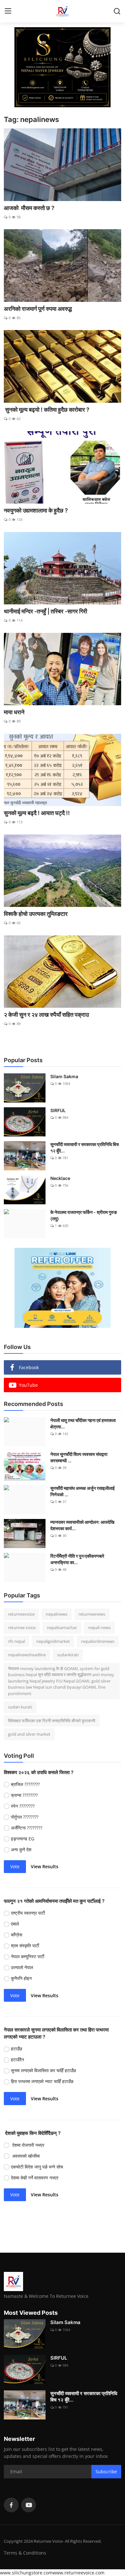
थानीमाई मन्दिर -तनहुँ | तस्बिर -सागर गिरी (46, 611)
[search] (117, 11)
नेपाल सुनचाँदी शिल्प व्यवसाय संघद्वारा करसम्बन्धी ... (79, 1457)
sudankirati (68, 1655)
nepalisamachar (62, 1627)
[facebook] (11, 2505)
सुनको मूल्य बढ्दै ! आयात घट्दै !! (37, 813)
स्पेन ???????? (23, 1806)
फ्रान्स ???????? (24, 1795)
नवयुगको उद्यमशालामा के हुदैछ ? (36, 510)
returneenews (92, 1614)
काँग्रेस (17, 1935)
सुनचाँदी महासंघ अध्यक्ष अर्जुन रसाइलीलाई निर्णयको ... (83, 1491)
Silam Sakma (64, 1076)
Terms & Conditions (25, 2553)
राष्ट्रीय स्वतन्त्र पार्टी (29, 1913)
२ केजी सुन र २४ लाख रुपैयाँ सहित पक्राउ (47, 1015)
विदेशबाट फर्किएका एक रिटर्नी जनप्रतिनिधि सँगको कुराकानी (52, 1721)
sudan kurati (20, 1707)
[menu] (8, 11)
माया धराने (14, 712)
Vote (15, 1866)
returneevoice (21, 1614)
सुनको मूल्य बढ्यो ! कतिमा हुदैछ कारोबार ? (47, 410)
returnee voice (22, 1627)
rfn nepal (17, 1641)
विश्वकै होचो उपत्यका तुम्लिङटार (36, 914)
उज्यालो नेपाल (23, 1967)
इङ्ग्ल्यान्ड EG (23, 1839)
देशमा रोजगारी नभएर (28, 2145)
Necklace (60, 1178)
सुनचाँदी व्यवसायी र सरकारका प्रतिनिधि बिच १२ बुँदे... (85, 1147)
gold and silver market (29, 1734)
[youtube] (29, 2505)
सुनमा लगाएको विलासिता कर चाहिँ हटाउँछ (44, 2070)
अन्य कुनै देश (21, 1849)
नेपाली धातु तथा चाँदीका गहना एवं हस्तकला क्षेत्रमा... (83, 1423)
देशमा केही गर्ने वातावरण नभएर (36, 2178)
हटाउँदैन (17, 2059)
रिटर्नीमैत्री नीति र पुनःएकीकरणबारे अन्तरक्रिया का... (77, 1559)
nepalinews (57, 1614)
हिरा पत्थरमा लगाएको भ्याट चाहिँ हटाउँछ (43, 2081)
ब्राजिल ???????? (25, 1784)
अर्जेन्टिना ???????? (27, 1828)
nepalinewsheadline (27, 1655)
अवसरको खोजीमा (26, 2156)
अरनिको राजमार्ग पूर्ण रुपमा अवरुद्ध (38, 309)
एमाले (16, 1924)
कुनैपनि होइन (22, 1978)
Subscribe (106, 2471)
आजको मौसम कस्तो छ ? (29, 208)
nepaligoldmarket (53, 1641)
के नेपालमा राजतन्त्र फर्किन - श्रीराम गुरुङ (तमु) (84, 1215)
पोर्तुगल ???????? (25, 1817)
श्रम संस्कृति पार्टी (26, 1946)
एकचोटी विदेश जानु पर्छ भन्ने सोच (38, 2167)
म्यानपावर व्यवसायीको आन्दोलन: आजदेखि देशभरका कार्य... (82, 1525)
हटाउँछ (17, 2049)
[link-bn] (63, 67)
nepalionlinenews (98, 1641)
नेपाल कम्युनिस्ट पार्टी (28, 1956)
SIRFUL (58, 1110)
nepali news (99, 1627)
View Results (45, 1866)
